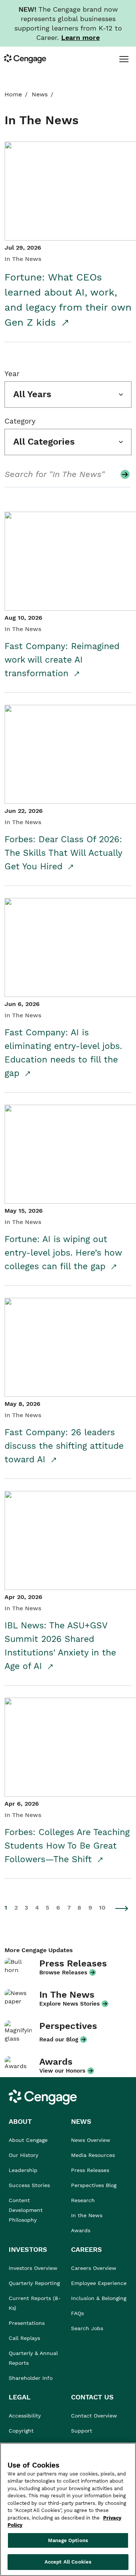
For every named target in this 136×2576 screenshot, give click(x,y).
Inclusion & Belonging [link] (99, 2298)
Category (20, 421)
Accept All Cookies (68, 2562)
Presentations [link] (27, 2323)
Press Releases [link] (90, 2170)
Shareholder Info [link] (31, 2378)
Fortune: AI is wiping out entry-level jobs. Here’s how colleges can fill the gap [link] (63, 1253)
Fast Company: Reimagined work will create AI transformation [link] (62, 660)
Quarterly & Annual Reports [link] (33, 2358)
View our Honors (62, 2071)
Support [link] (83, 2431)
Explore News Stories (70, 2004)
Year (12, 374)
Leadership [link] (23, 2170)
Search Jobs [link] (87, 2328)
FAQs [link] (77, 2313)
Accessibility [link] (25, 2416)
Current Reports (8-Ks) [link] (35, 2303)
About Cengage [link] (28, 2140)
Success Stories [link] (29, 2185)
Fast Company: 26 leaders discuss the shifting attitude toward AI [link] (64, 1446)
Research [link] (83, 2200)
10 (102, 1908)
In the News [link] (87, 2215)
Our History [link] (23, 2155)
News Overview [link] (91, 2140)
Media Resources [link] (93, 2155)
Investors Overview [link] (33, 2268)
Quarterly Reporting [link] (34, 2283)
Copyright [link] (21, 2431)
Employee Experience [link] (99, 2283)
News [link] (40, 94)
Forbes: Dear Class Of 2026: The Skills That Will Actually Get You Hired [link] (63, 853)
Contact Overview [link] (94, 2416)
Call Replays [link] (24, 2338)
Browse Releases (63, 1972)
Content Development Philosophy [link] (26, 2210)
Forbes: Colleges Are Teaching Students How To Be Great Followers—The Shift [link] (67, 1846)
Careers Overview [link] (94, 2268)
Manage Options (68, 2540)
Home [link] (13, 94)
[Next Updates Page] (122, 1908)
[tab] (124, 59)
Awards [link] (81, 2230)
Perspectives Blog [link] (94, 2185)
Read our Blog (59, 2039)
